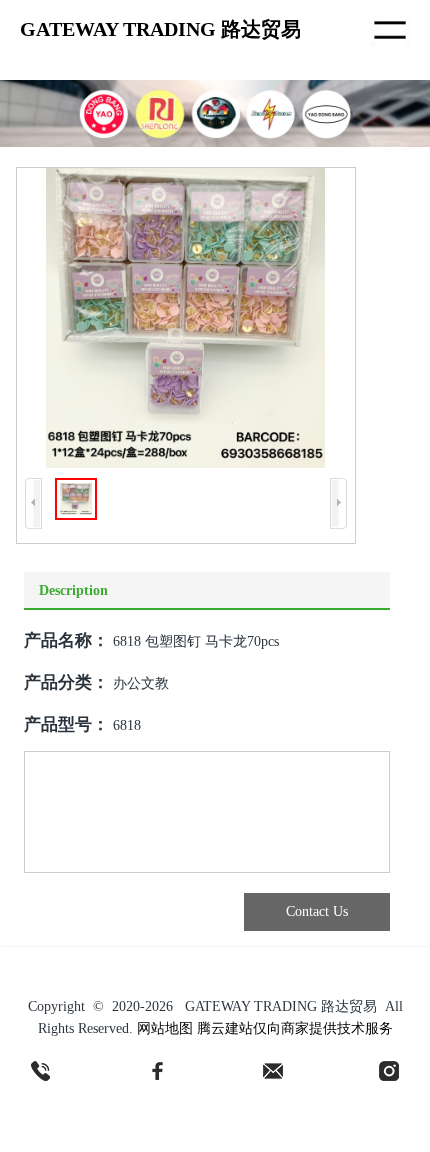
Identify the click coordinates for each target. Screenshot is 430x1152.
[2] (157, 1071)
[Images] (185, 318)
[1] (41, 1071)
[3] (273, 1071)
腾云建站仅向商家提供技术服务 (295, 1028)
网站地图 (165, 1028)
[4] (389, 1071)
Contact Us (317, 911)
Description (73, 590)
